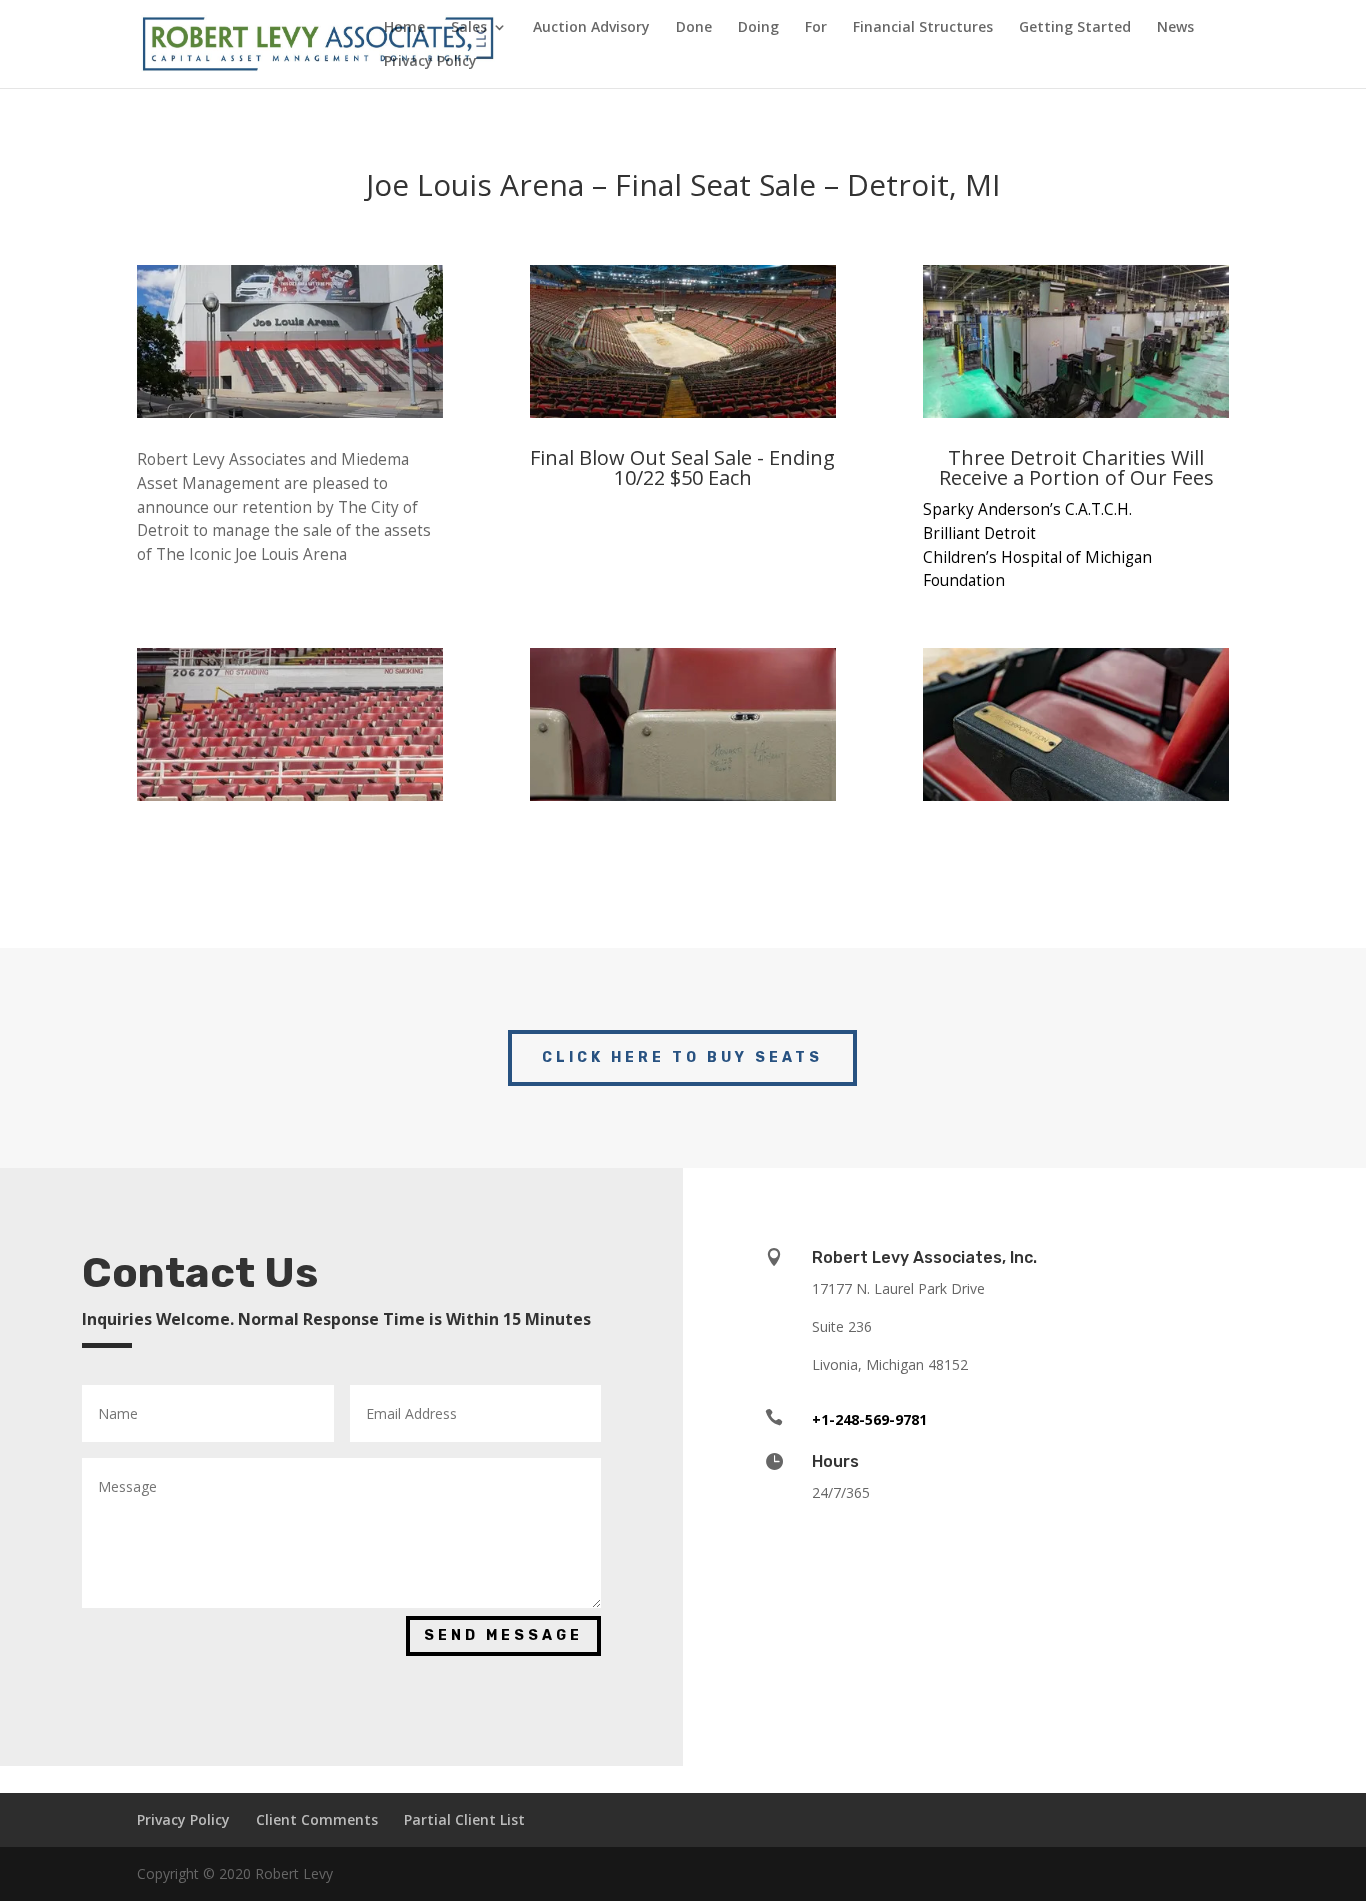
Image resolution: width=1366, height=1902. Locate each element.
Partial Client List (464, 1819)
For (816, 28)
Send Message (503, 1635)
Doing (758, 28)
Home (404, 28)
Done (694, 28)
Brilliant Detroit (979, 533)
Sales (469, 28)
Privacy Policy (430, 62)
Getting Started (1075, 28)
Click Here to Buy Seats (682, 1057)
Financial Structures (923, 28)
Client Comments (317, 1819)
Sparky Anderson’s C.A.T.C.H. (1027, 509)
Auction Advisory (591, 28)
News (1175, 28)
